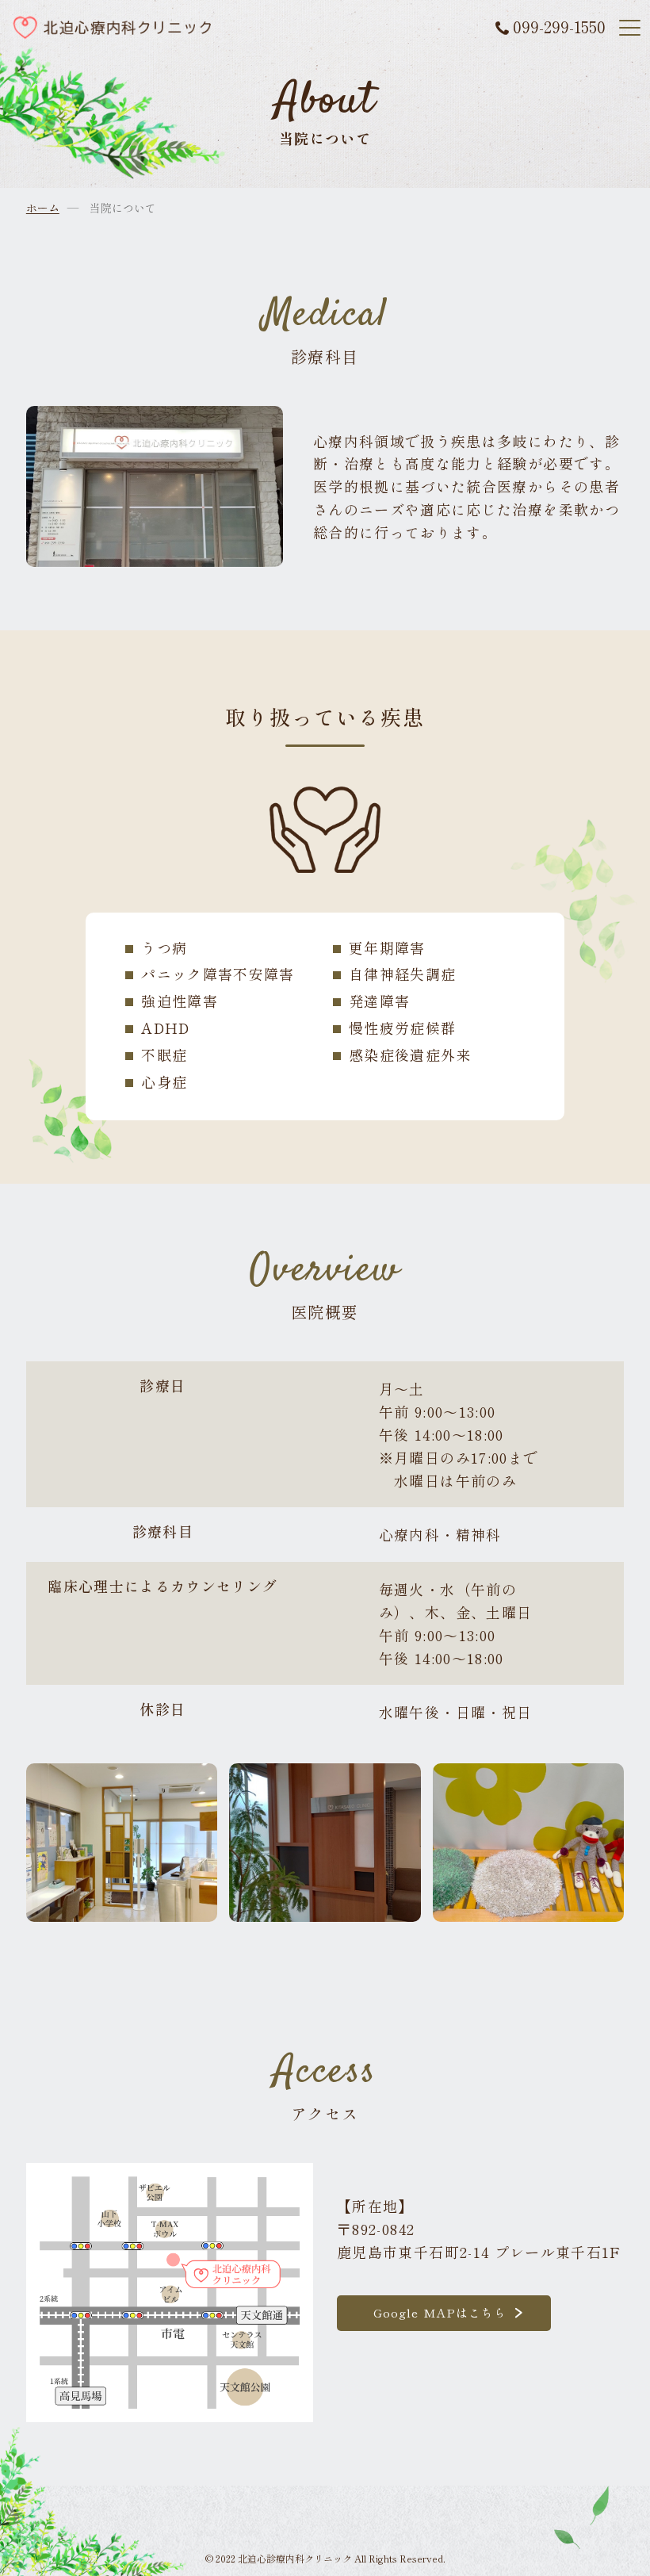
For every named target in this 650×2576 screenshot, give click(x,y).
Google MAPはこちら (440, 2312)
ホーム (43, 208)
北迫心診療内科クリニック (295, 2558)
